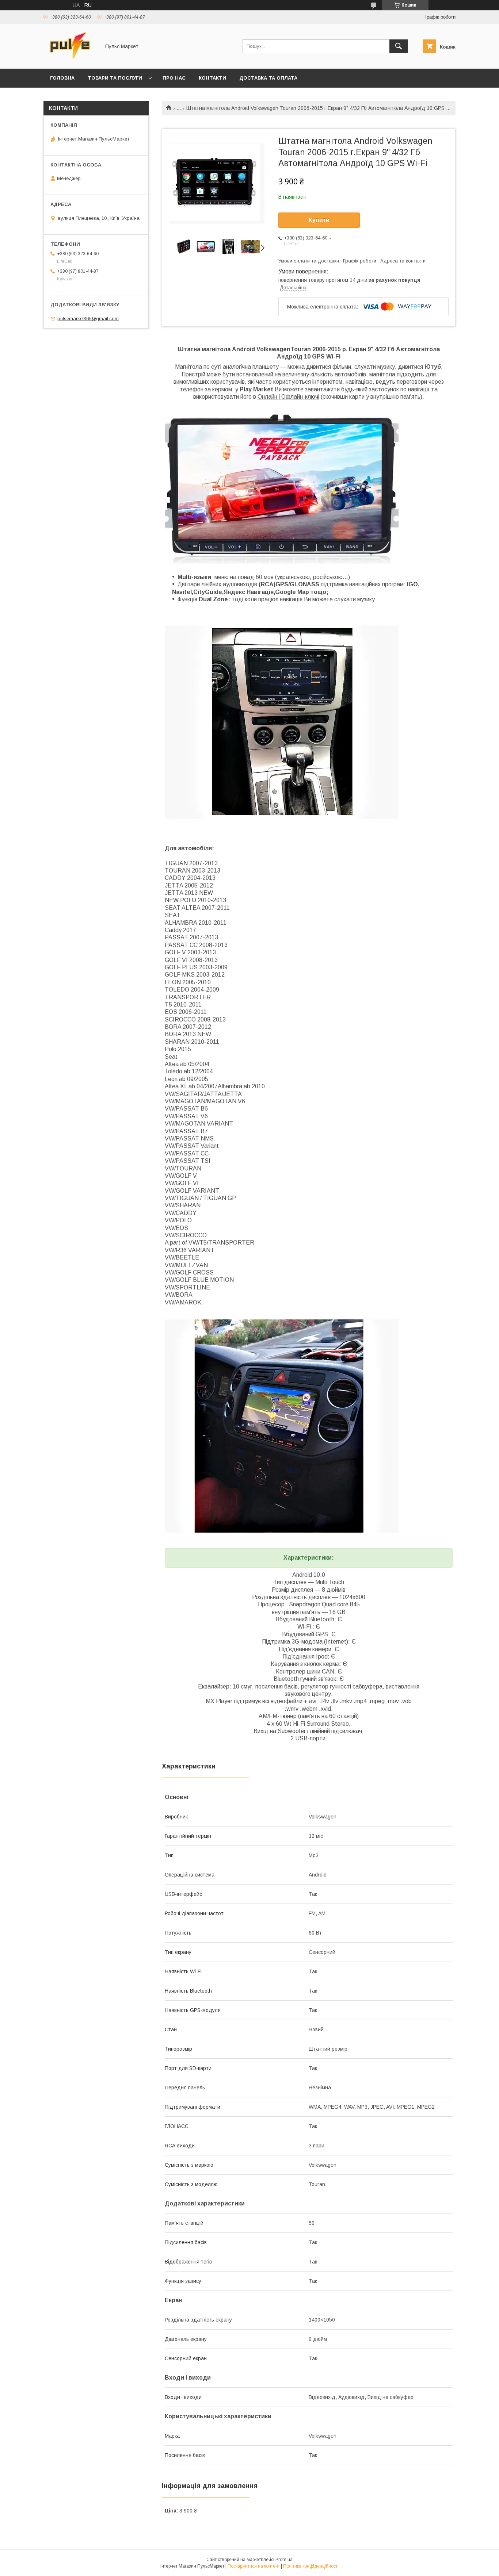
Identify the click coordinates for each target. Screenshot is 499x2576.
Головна (62, 78)
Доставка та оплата (268, 78)
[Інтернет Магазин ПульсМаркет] (70, 59)
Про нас (174, 78)
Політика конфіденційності (311, 2566)
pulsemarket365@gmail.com (88, 319)
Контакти (212, 78)
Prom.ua (284, 2560)
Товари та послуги (115, 78)
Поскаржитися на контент (254, 2566)
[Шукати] (399, 46)
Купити (319, 220)
